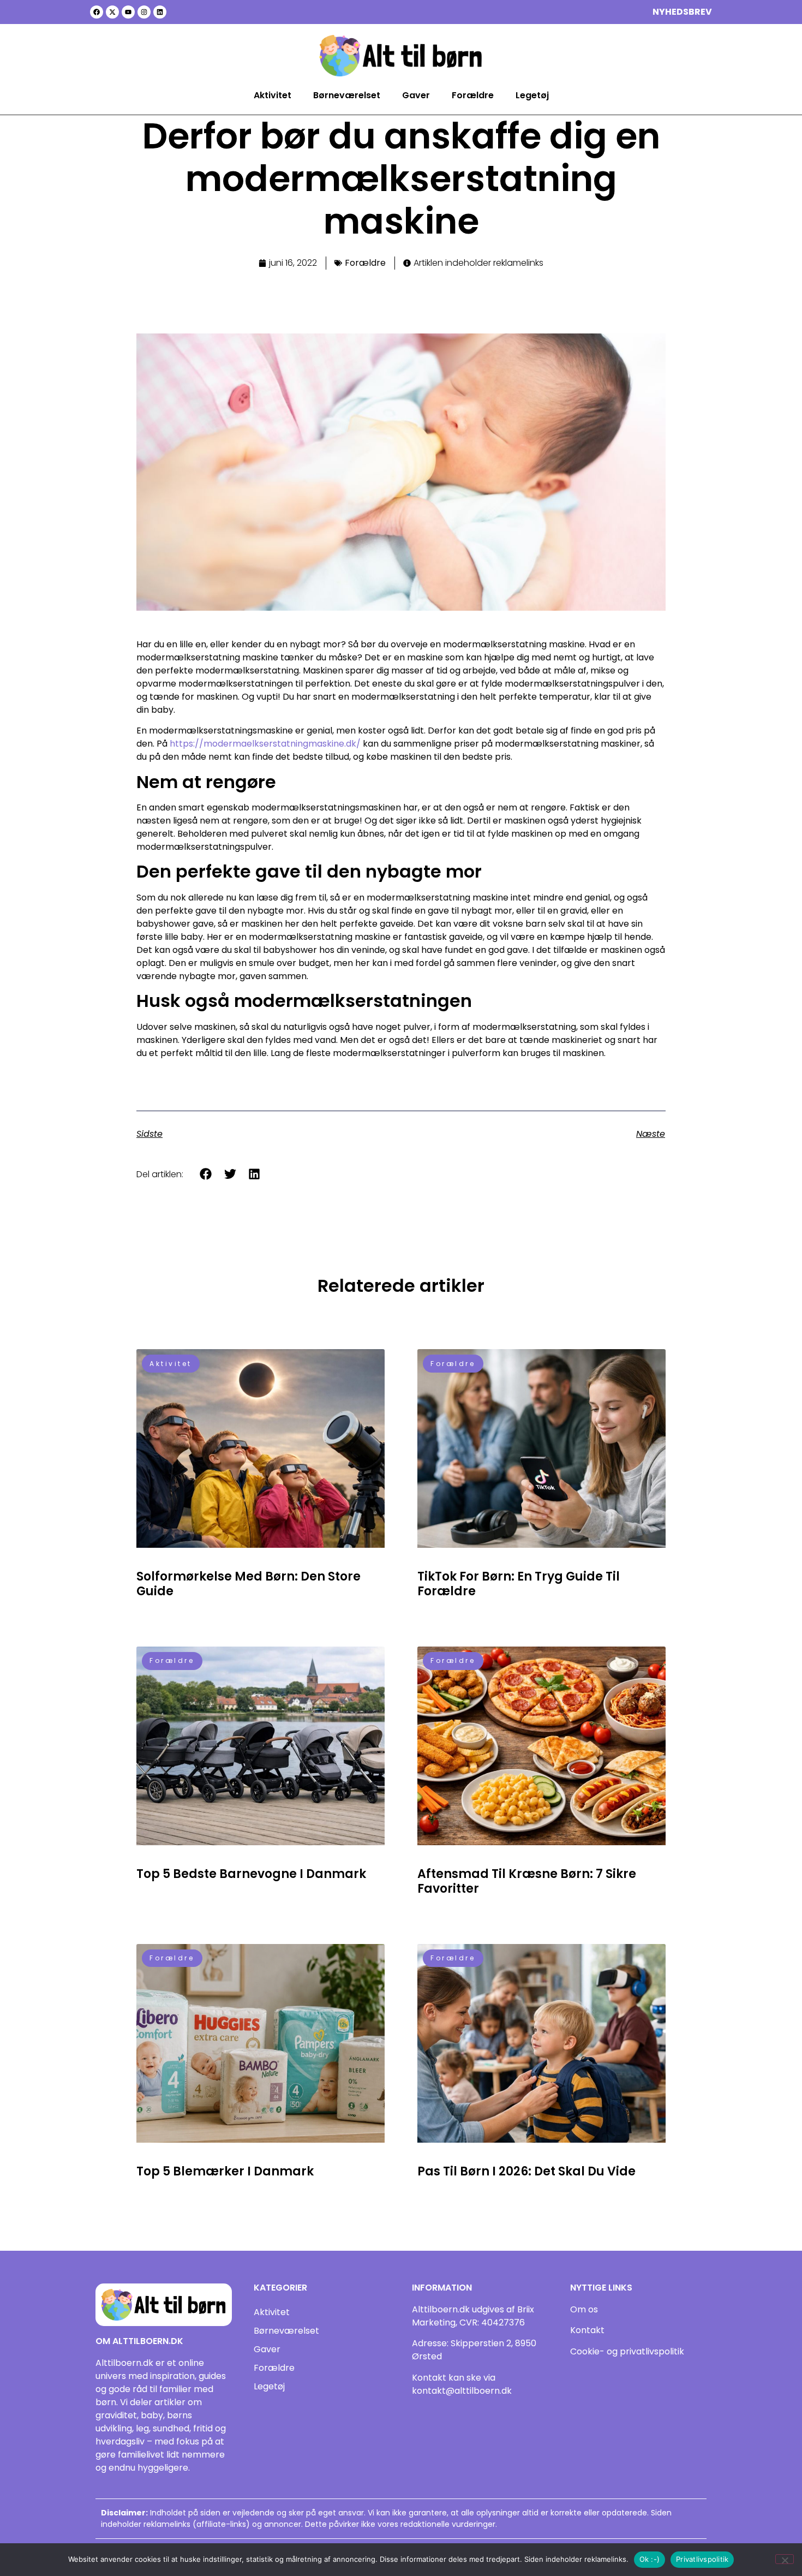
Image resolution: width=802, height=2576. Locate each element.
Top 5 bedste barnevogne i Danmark (251, 1874)
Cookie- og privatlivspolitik (627, 2351)
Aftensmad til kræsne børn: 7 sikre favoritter (527, 1881)
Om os (584, 2309)
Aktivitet (273, 95)
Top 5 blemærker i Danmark (225, 2171)
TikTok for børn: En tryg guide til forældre (519, 1584)
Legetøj (532, 95)
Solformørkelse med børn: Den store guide (249, 1584)
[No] (785, 2559)
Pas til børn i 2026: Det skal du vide (526, 2171)
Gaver (416, 95)
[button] (206, 1174)
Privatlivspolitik (702, 2559)
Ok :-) (650, 2559)
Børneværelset (347, 95)
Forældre (473, 95)
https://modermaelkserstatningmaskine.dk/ (265, 744)
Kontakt (587, 2330)
